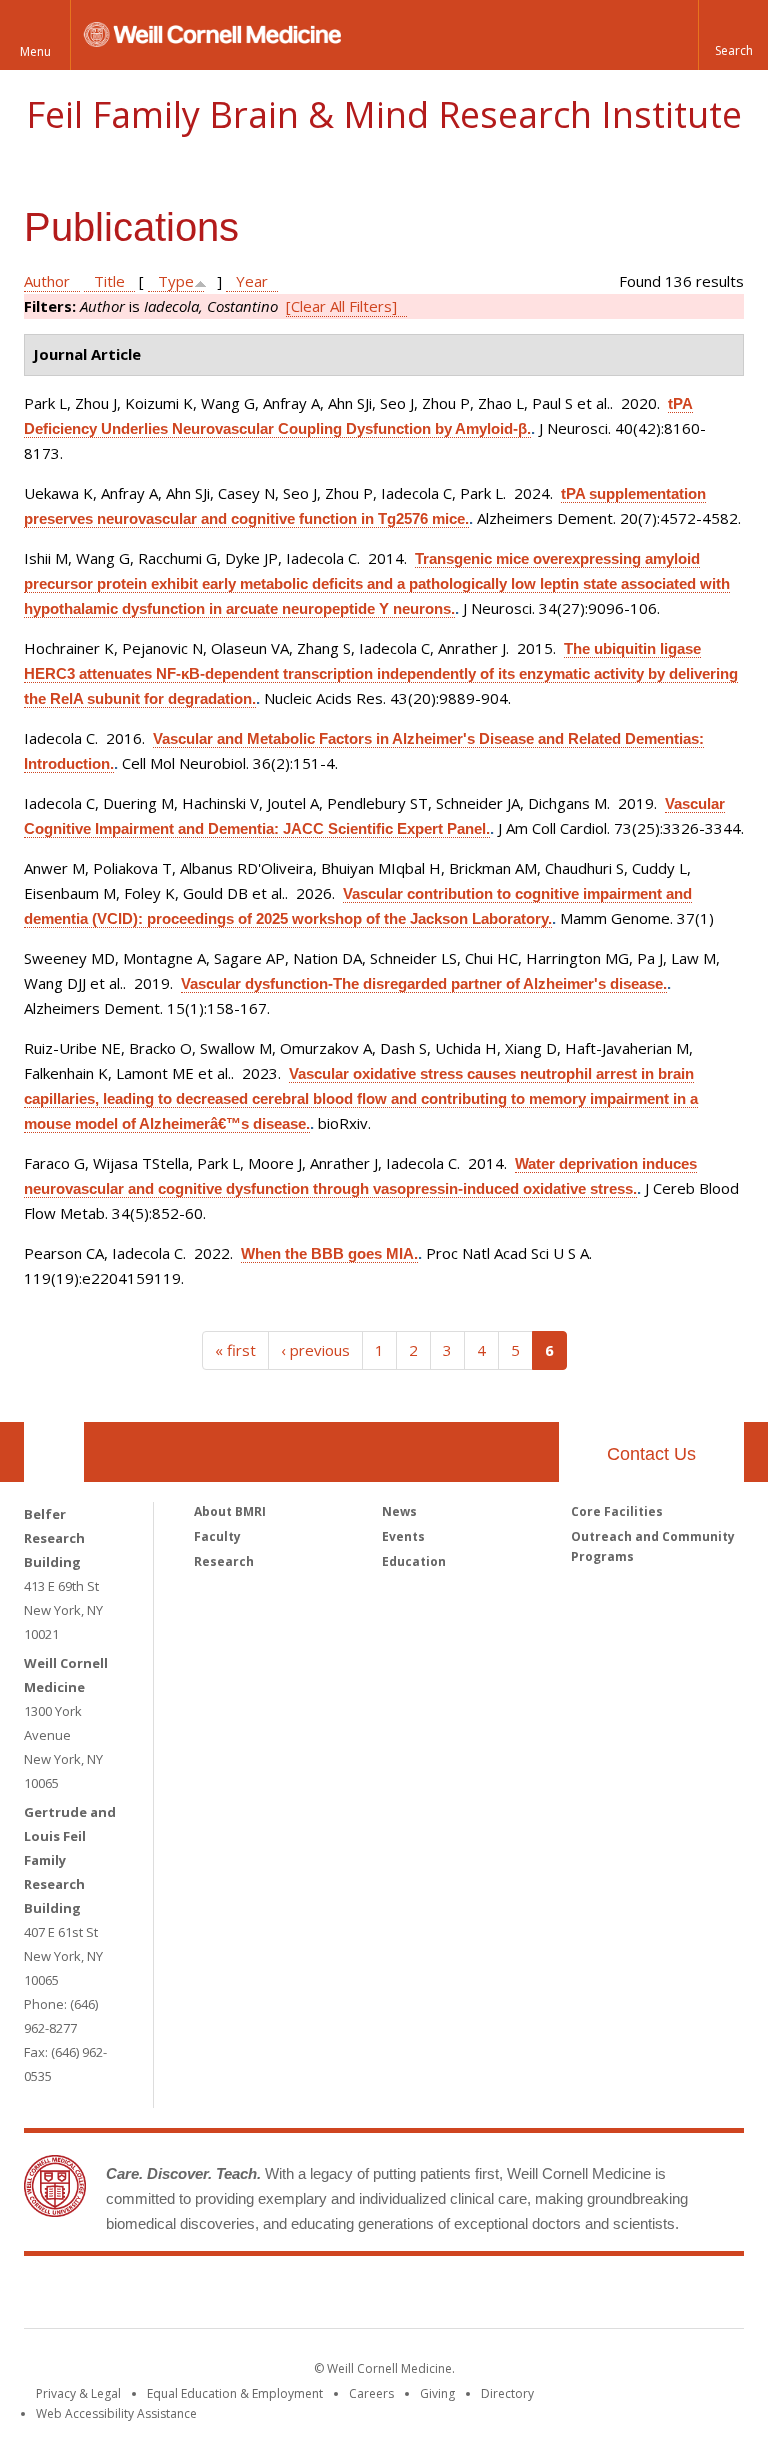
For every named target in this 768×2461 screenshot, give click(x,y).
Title (109, 281)
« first (235, 1350)
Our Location (54, 1452)
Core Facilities (617, 1511)
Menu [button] (35, 51)
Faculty (217, 1536)
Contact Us (651, 1454)
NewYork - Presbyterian (551, 2296)
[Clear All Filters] (341, 306)
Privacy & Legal (78, 2393)
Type (176, 281)
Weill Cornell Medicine (238, 2296)
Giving (437, 2393)
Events (403, 1536)
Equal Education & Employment (235, 2393)
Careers (371, 2393)
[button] (733, 35)
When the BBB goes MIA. (329, 1253)
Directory (507, 2393)
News (399, 1511)
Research (224, 1561)
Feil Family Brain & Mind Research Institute (384, 114)
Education (414, 1561)
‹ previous (315, 1350)
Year (252, 281)
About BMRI (230, 1511)
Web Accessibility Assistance (116, 2413)
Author (47, 281)
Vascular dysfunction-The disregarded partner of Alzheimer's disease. (424, 983)
